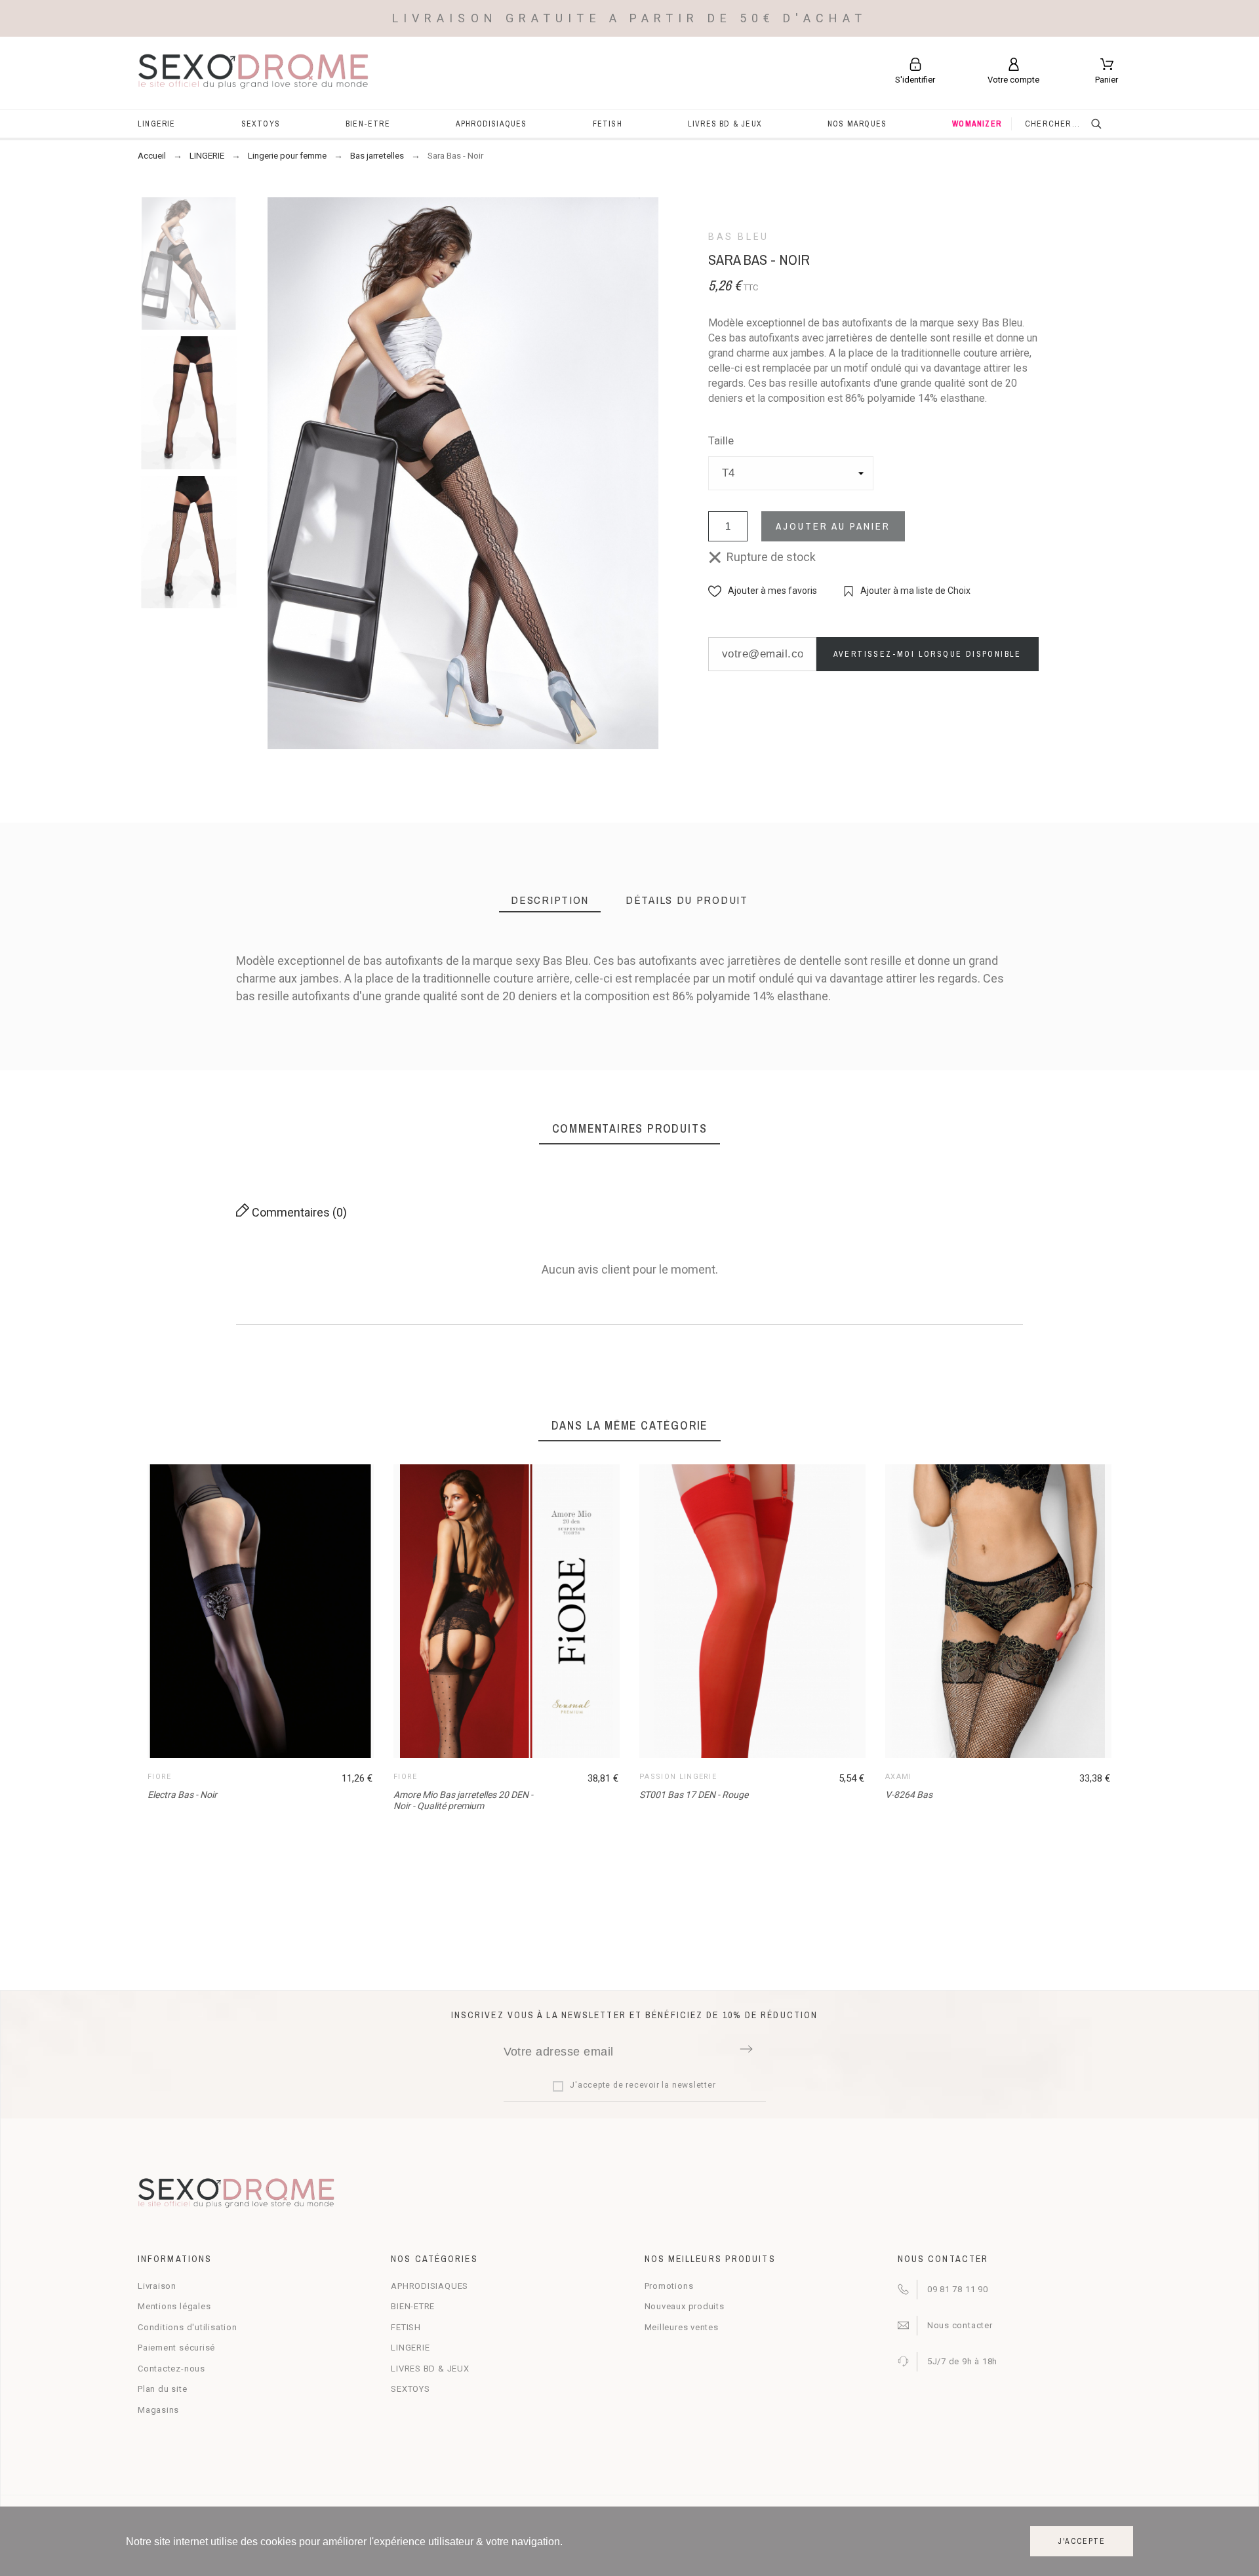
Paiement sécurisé (176, 2348)
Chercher (1105, 124)
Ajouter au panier (833, 526)
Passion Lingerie (678, 1777)
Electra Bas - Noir (182, 1795)
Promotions (669, 2286)
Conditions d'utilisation (188, 2327)
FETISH (406, 2327)
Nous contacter (960, 2325)
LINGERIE (410, 2348)
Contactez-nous (171, 2369)
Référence (153, 1011)
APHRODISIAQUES (430, 2286)
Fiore (160, 1777)
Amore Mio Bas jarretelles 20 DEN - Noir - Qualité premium (463, 1800)
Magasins (158, 2410)
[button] (763, 591)
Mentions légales (174, 2306)
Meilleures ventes (682, 2327)
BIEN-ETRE (413, 2306)
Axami (899, 1777)
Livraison (157, 2286)
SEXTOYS (410, 2389)
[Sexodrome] (253, 73)
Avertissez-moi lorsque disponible (928, 654)
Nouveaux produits (685, 2306)
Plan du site (162, 2389)
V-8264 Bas (909, 1795)
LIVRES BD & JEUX (430, 2369)
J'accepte (1082, 2541)
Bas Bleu (739, 237)
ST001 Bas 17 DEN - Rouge (694, 1795)
